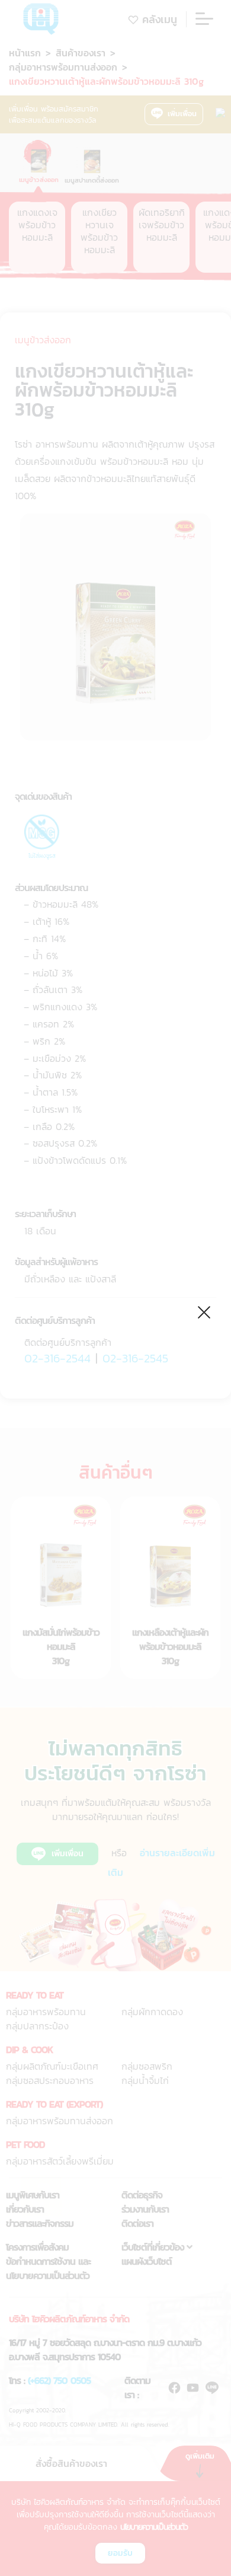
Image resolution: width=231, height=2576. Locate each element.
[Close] (205, 1311)
